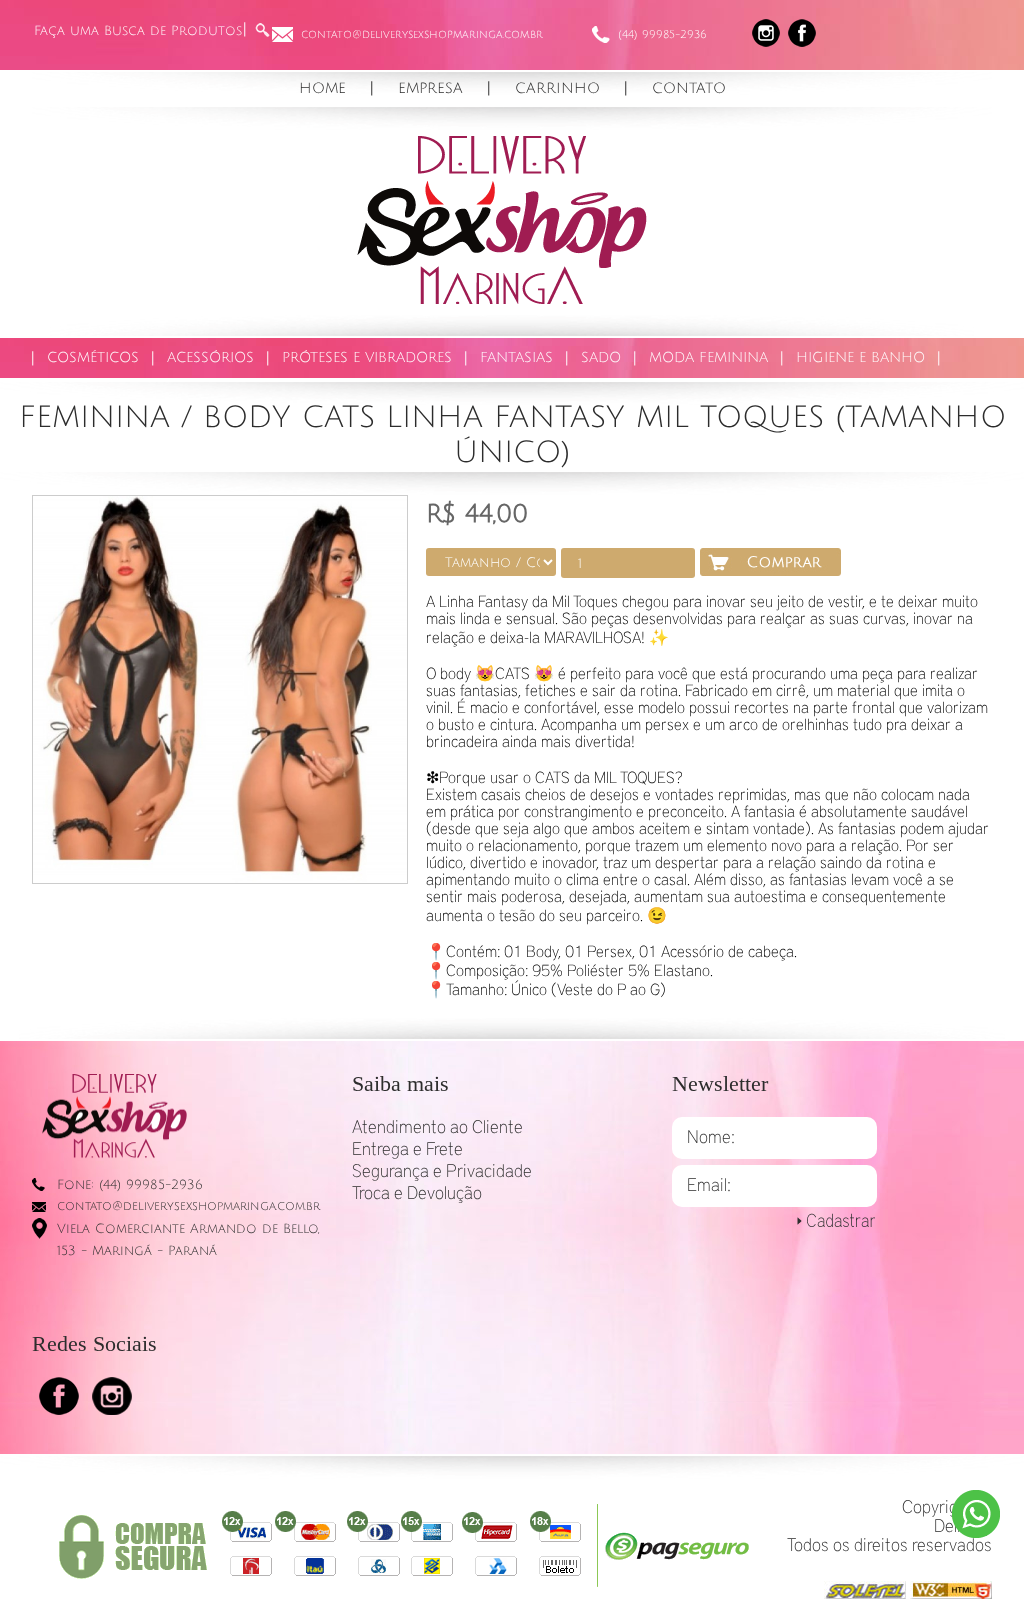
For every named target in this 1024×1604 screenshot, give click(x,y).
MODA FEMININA (708, 357)
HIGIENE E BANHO (860, 357)
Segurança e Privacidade (442, 1172)
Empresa (430, 88)
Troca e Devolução (417, 1194)
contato (689, 88)
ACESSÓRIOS (210, 357)
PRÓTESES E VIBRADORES (367, 357)
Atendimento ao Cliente (437, 1128)
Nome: (711, 1138)
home (322, 88)
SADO (601, 357)
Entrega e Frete (407, 1150)
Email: (709, 1186)
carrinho (557, 88)
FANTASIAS (516, 357)
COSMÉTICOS (93, 357)
